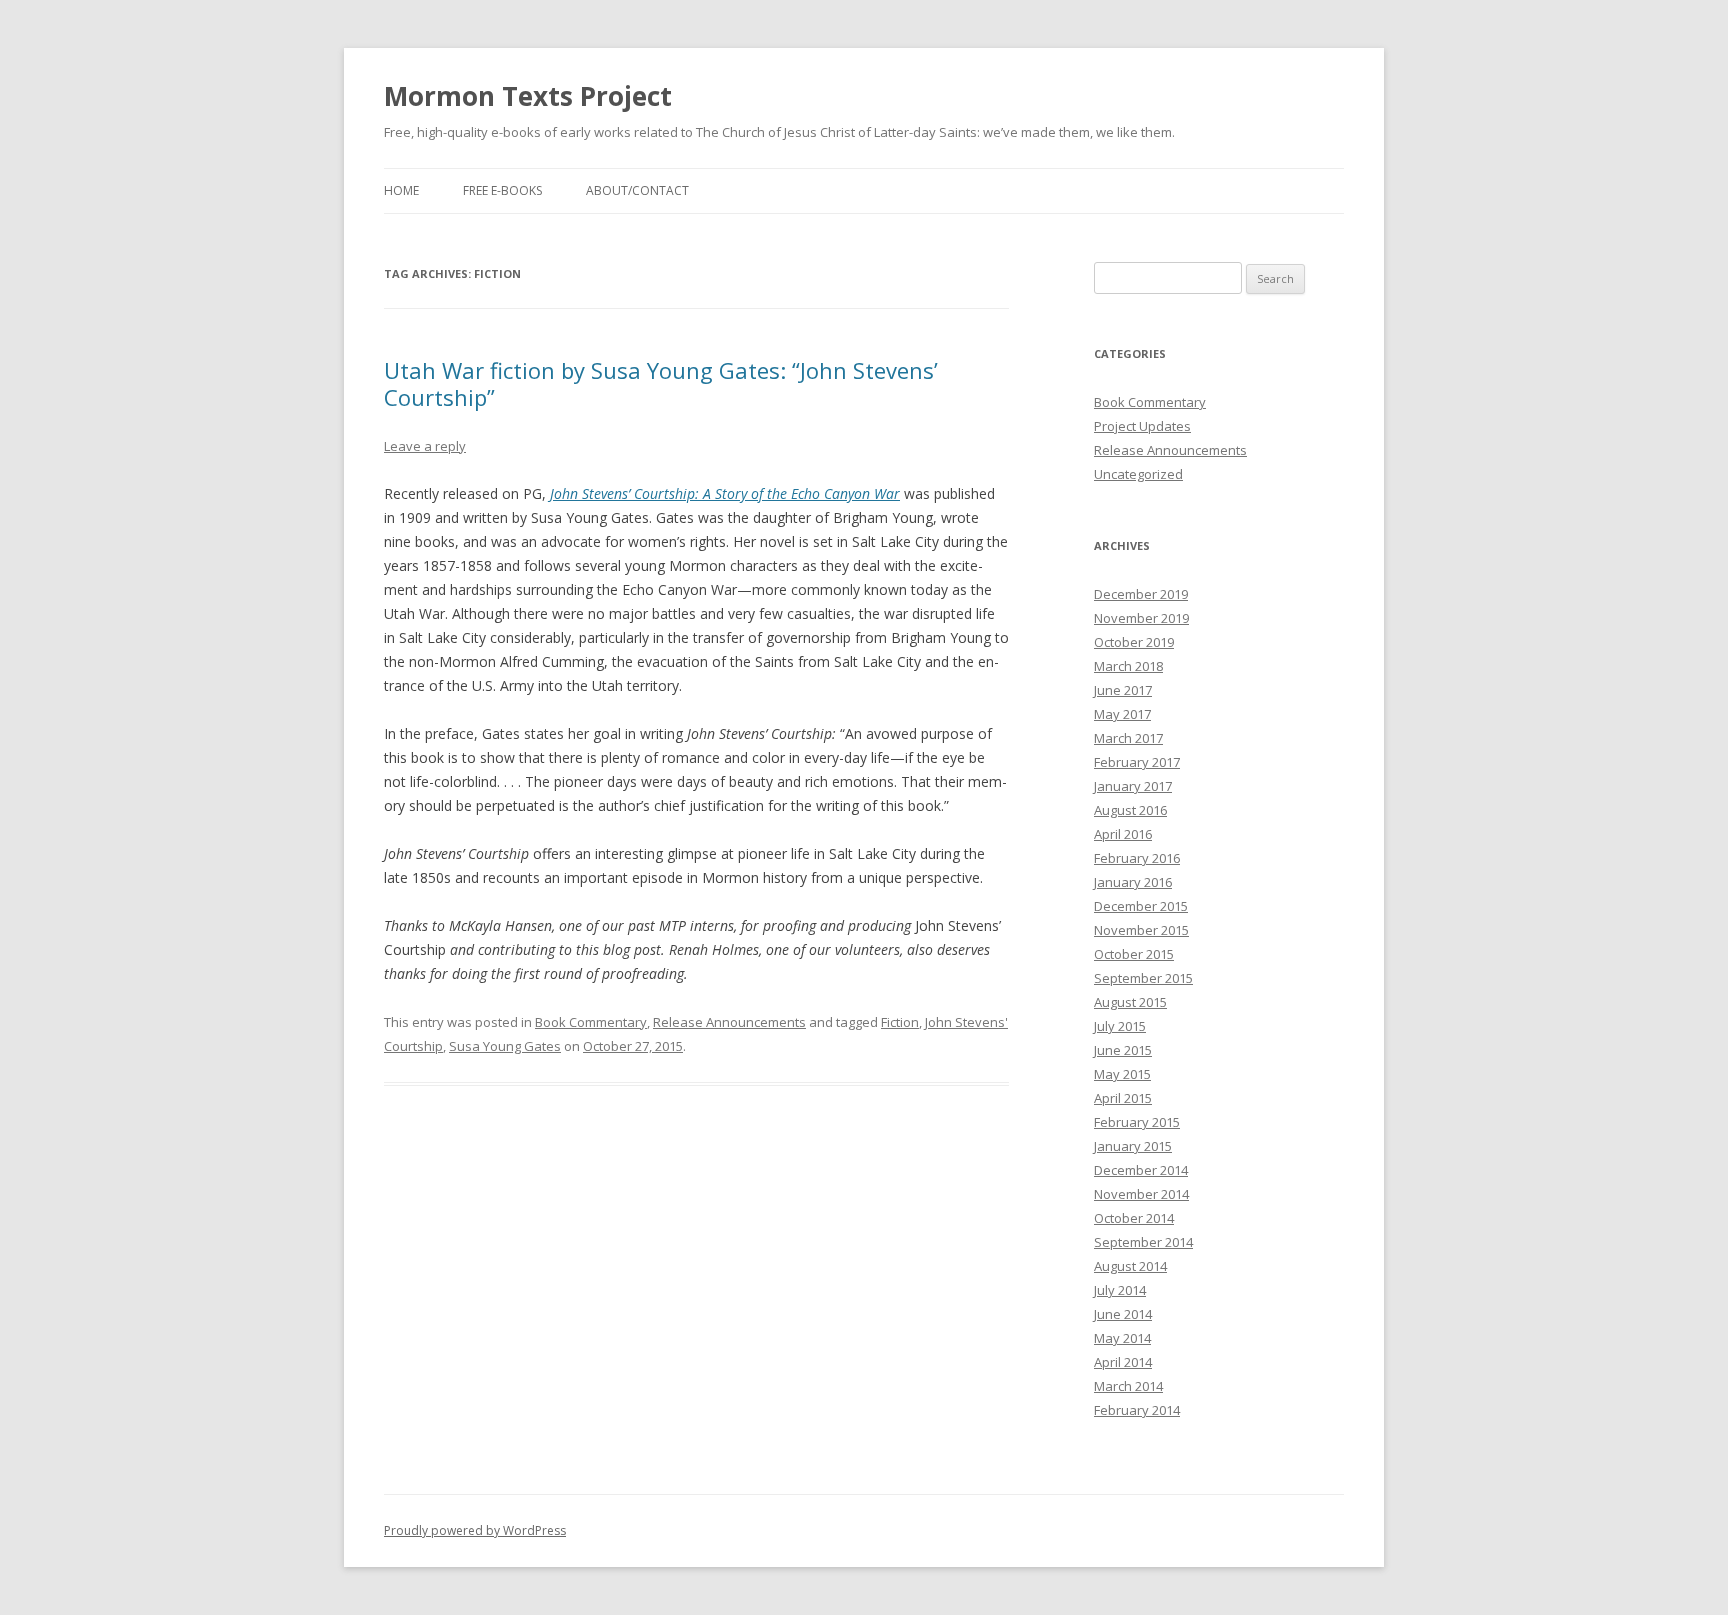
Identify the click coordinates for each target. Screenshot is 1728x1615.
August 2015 (1130, 1002)
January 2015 (1133, 1146)
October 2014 (1134, 1218)
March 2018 (1128, 666)
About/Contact (637, 190)
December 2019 (1141, 594)
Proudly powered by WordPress (475, 1530)
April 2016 (1123, 834)
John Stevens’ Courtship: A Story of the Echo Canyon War (725, 493)
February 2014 (1137, 1410)
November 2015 (1141, 930)
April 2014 (1123, 1362)
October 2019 (1134, 642)
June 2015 (1123, 1050)
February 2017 (1137, 762)
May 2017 (1122, 714)
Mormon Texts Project (528, 96)
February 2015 (1137, 1122)
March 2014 (1128, 1386)
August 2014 (1130, 1266)
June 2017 (1123, 690)
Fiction (900, 1022)
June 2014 (1123, 1314)
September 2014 (1143, 1242)
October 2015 (1134, 954)
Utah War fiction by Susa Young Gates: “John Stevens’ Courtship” (661, 383)
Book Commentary (591, 1022)
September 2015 (1143, 978)
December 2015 (1141, 906)
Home (401, 190)
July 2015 (1120, 1026)
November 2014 (1141, 1194)
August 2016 (1130, 810)
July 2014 (1120, 1290)
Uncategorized (1138, 474)
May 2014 (1122, 1338)
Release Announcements (729, 1022)
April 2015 (1123, 1098)
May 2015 (1122, 1074)
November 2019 (1141, 618)
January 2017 (1133, 786)
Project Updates (1142, 426)
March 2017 (1128, 738)
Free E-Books (502, 190)
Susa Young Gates (505, 1046)
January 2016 (1133, 882)
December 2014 (1141, 1170)
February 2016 (1137, 858)
